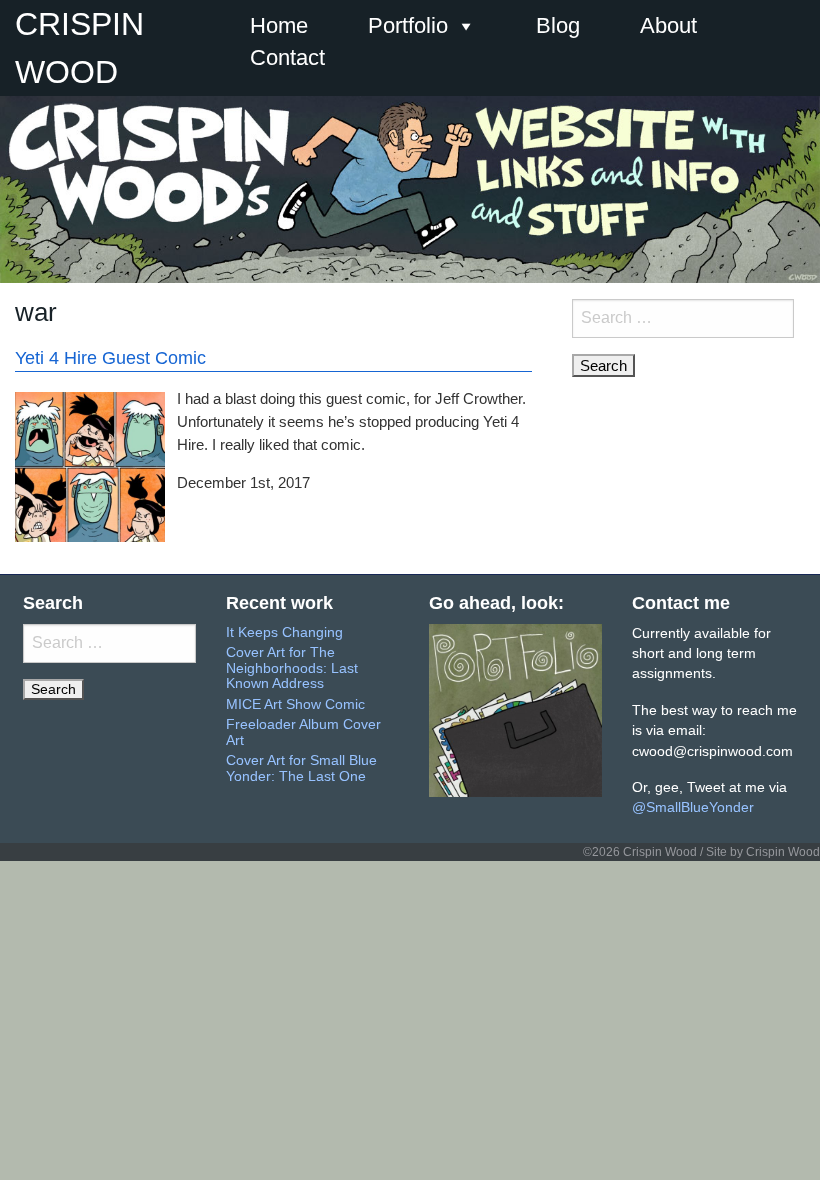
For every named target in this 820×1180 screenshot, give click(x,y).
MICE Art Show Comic (295, 704)
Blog (558, 25)
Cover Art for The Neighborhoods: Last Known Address (292, 668)
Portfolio (408, 25)
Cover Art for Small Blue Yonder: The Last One (301, 768)
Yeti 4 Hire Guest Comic (110, 358)
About (668, 25)
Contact (287, 57)
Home (279, 25)
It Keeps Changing (284, 632)
